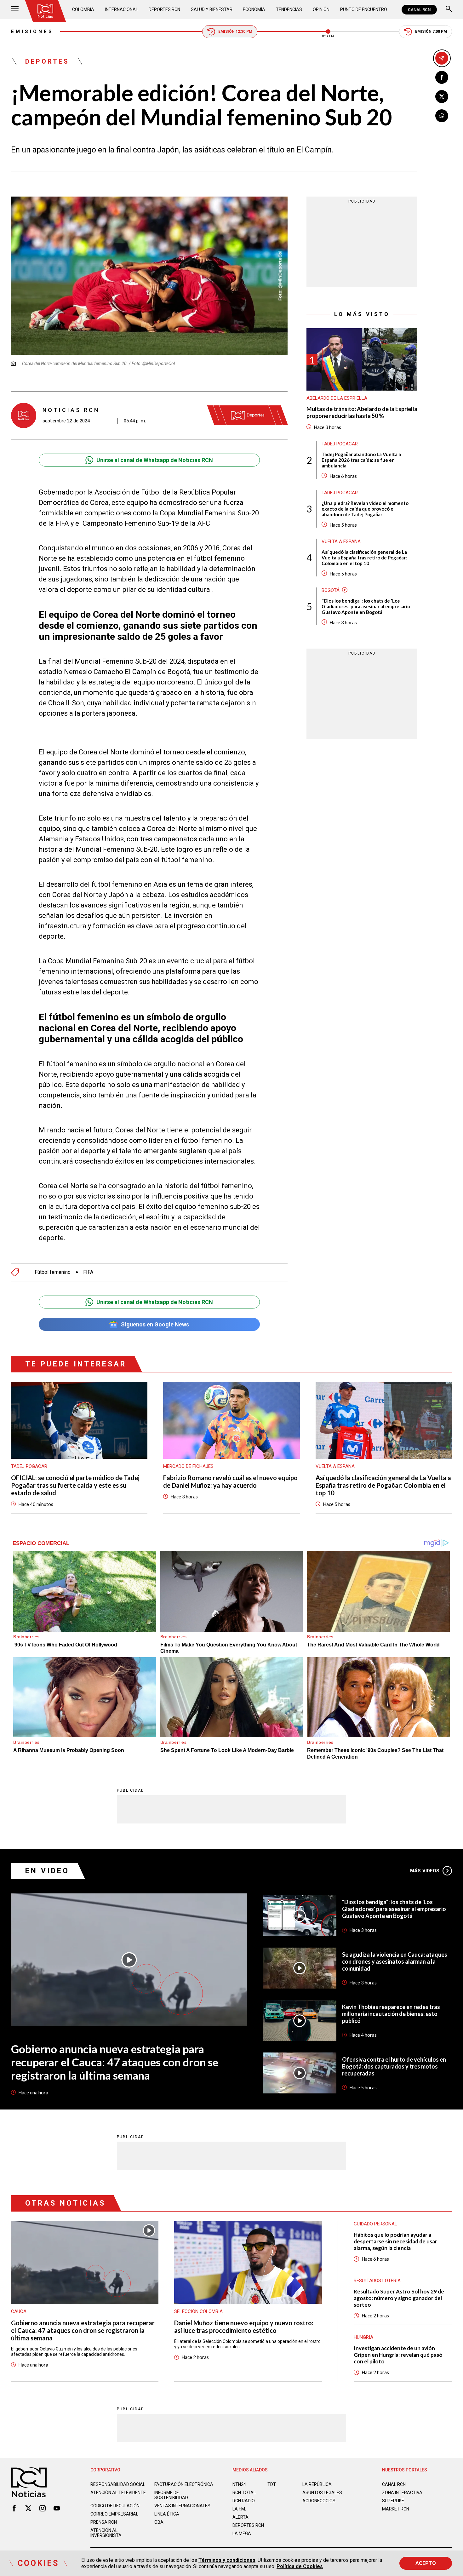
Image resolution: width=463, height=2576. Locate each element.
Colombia (83, 9)
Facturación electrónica (184, 2484)
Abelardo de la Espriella (337, 398)
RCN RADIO (244, 2501)
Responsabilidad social (118, 2484)
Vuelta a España (341, 541)
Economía (254, 9)
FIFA (88, 1272)
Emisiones (32, 31)
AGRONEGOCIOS (319, 2501)
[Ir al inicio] (45, 11)
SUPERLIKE (393, 2501)
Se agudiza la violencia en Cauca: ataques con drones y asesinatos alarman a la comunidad (395, 1961)
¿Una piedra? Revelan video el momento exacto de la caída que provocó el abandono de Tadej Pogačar (365, 508)
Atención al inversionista (106, 2533)
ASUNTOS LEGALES (322, 2493)
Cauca (19, 2311)
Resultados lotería (377, 2281)
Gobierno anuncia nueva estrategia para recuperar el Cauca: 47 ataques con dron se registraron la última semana (115, 2062)
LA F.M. (239, 2509)
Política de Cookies (300, 2566)
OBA (159, 2522)
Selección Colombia (198, 2311)
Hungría (363, 2337)
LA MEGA (242, 2533)
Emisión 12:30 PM (235, 31)
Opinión (321, 9)
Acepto (426, 2563)
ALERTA (240, 2517)
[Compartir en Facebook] (442, 77)
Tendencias (289, 9)
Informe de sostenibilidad (171, 2495)
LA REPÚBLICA (317, 2484)
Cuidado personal (375, 2224)
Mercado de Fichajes (188, 1466)
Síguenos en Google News (155, 1324)
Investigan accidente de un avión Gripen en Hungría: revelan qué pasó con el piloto (398, 2355)
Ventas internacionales (182, 2506)
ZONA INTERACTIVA (402, 2493)
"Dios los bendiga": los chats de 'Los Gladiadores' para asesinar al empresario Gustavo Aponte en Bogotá (366, 606)
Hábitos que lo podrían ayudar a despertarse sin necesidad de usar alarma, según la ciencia (395, 2241)
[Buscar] (449, 10)
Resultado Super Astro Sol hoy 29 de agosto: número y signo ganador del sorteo (399, 2298)
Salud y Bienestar (212, 9)
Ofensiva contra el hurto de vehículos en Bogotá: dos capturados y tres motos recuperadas (394, 2066)
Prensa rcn (104, 2522)
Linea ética (167, 2514)
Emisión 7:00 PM (431, 31)
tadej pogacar (340, 444)
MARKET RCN (396, 2509)
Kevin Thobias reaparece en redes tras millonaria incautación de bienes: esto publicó (391, 2014)
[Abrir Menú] (15, 10)
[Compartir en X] (442, 97)
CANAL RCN (419, 10)
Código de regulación (115, 2506)
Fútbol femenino (53, 1272)
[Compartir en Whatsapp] (442, 116)
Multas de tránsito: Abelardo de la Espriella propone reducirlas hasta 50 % (362, 412)
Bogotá (331, 590)
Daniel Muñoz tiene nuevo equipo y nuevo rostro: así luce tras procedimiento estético (244, 2327)
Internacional (121, 9)
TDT (272, 2484)
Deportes (47, 61)
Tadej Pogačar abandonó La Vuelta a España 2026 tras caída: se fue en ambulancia (361, 460)
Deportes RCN (164, 9)
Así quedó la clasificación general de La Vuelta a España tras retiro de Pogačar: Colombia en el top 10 (364, 557)
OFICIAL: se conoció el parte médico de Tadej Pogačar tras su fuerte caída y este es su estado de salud (75, 1485)
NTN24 (239, 2484)
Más (425, 1871)
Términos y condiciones (227, 2560)
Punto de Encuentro (364, 9)
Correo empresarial (114, 2514)
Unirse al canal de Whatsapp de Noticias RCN (155, 460)
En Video (47, 1871)
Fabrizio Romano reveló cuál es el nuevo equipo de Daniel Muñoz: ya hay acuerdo (230, 1481)
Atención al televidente (118, 2493)
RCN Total (244, 2493)
